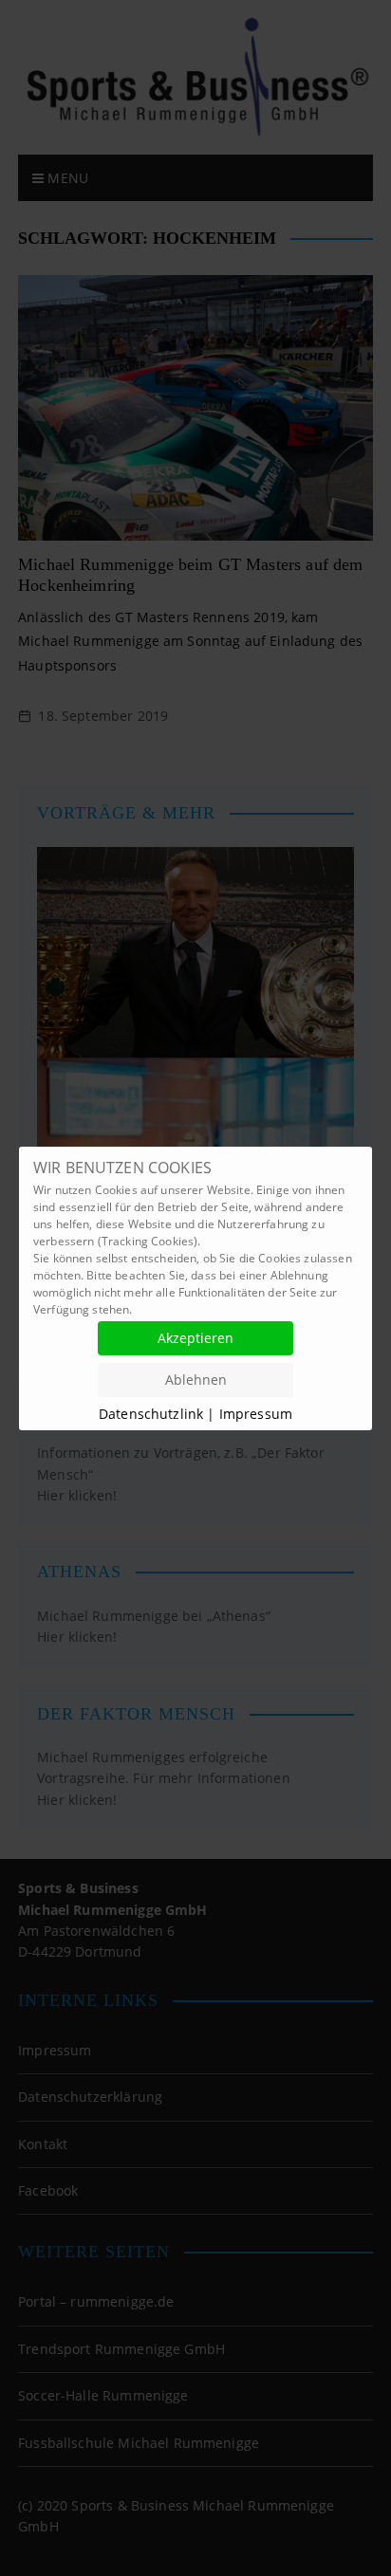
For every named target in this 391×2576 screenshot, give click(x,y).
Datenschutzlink (153, 1414)
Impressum (256, 1414)
